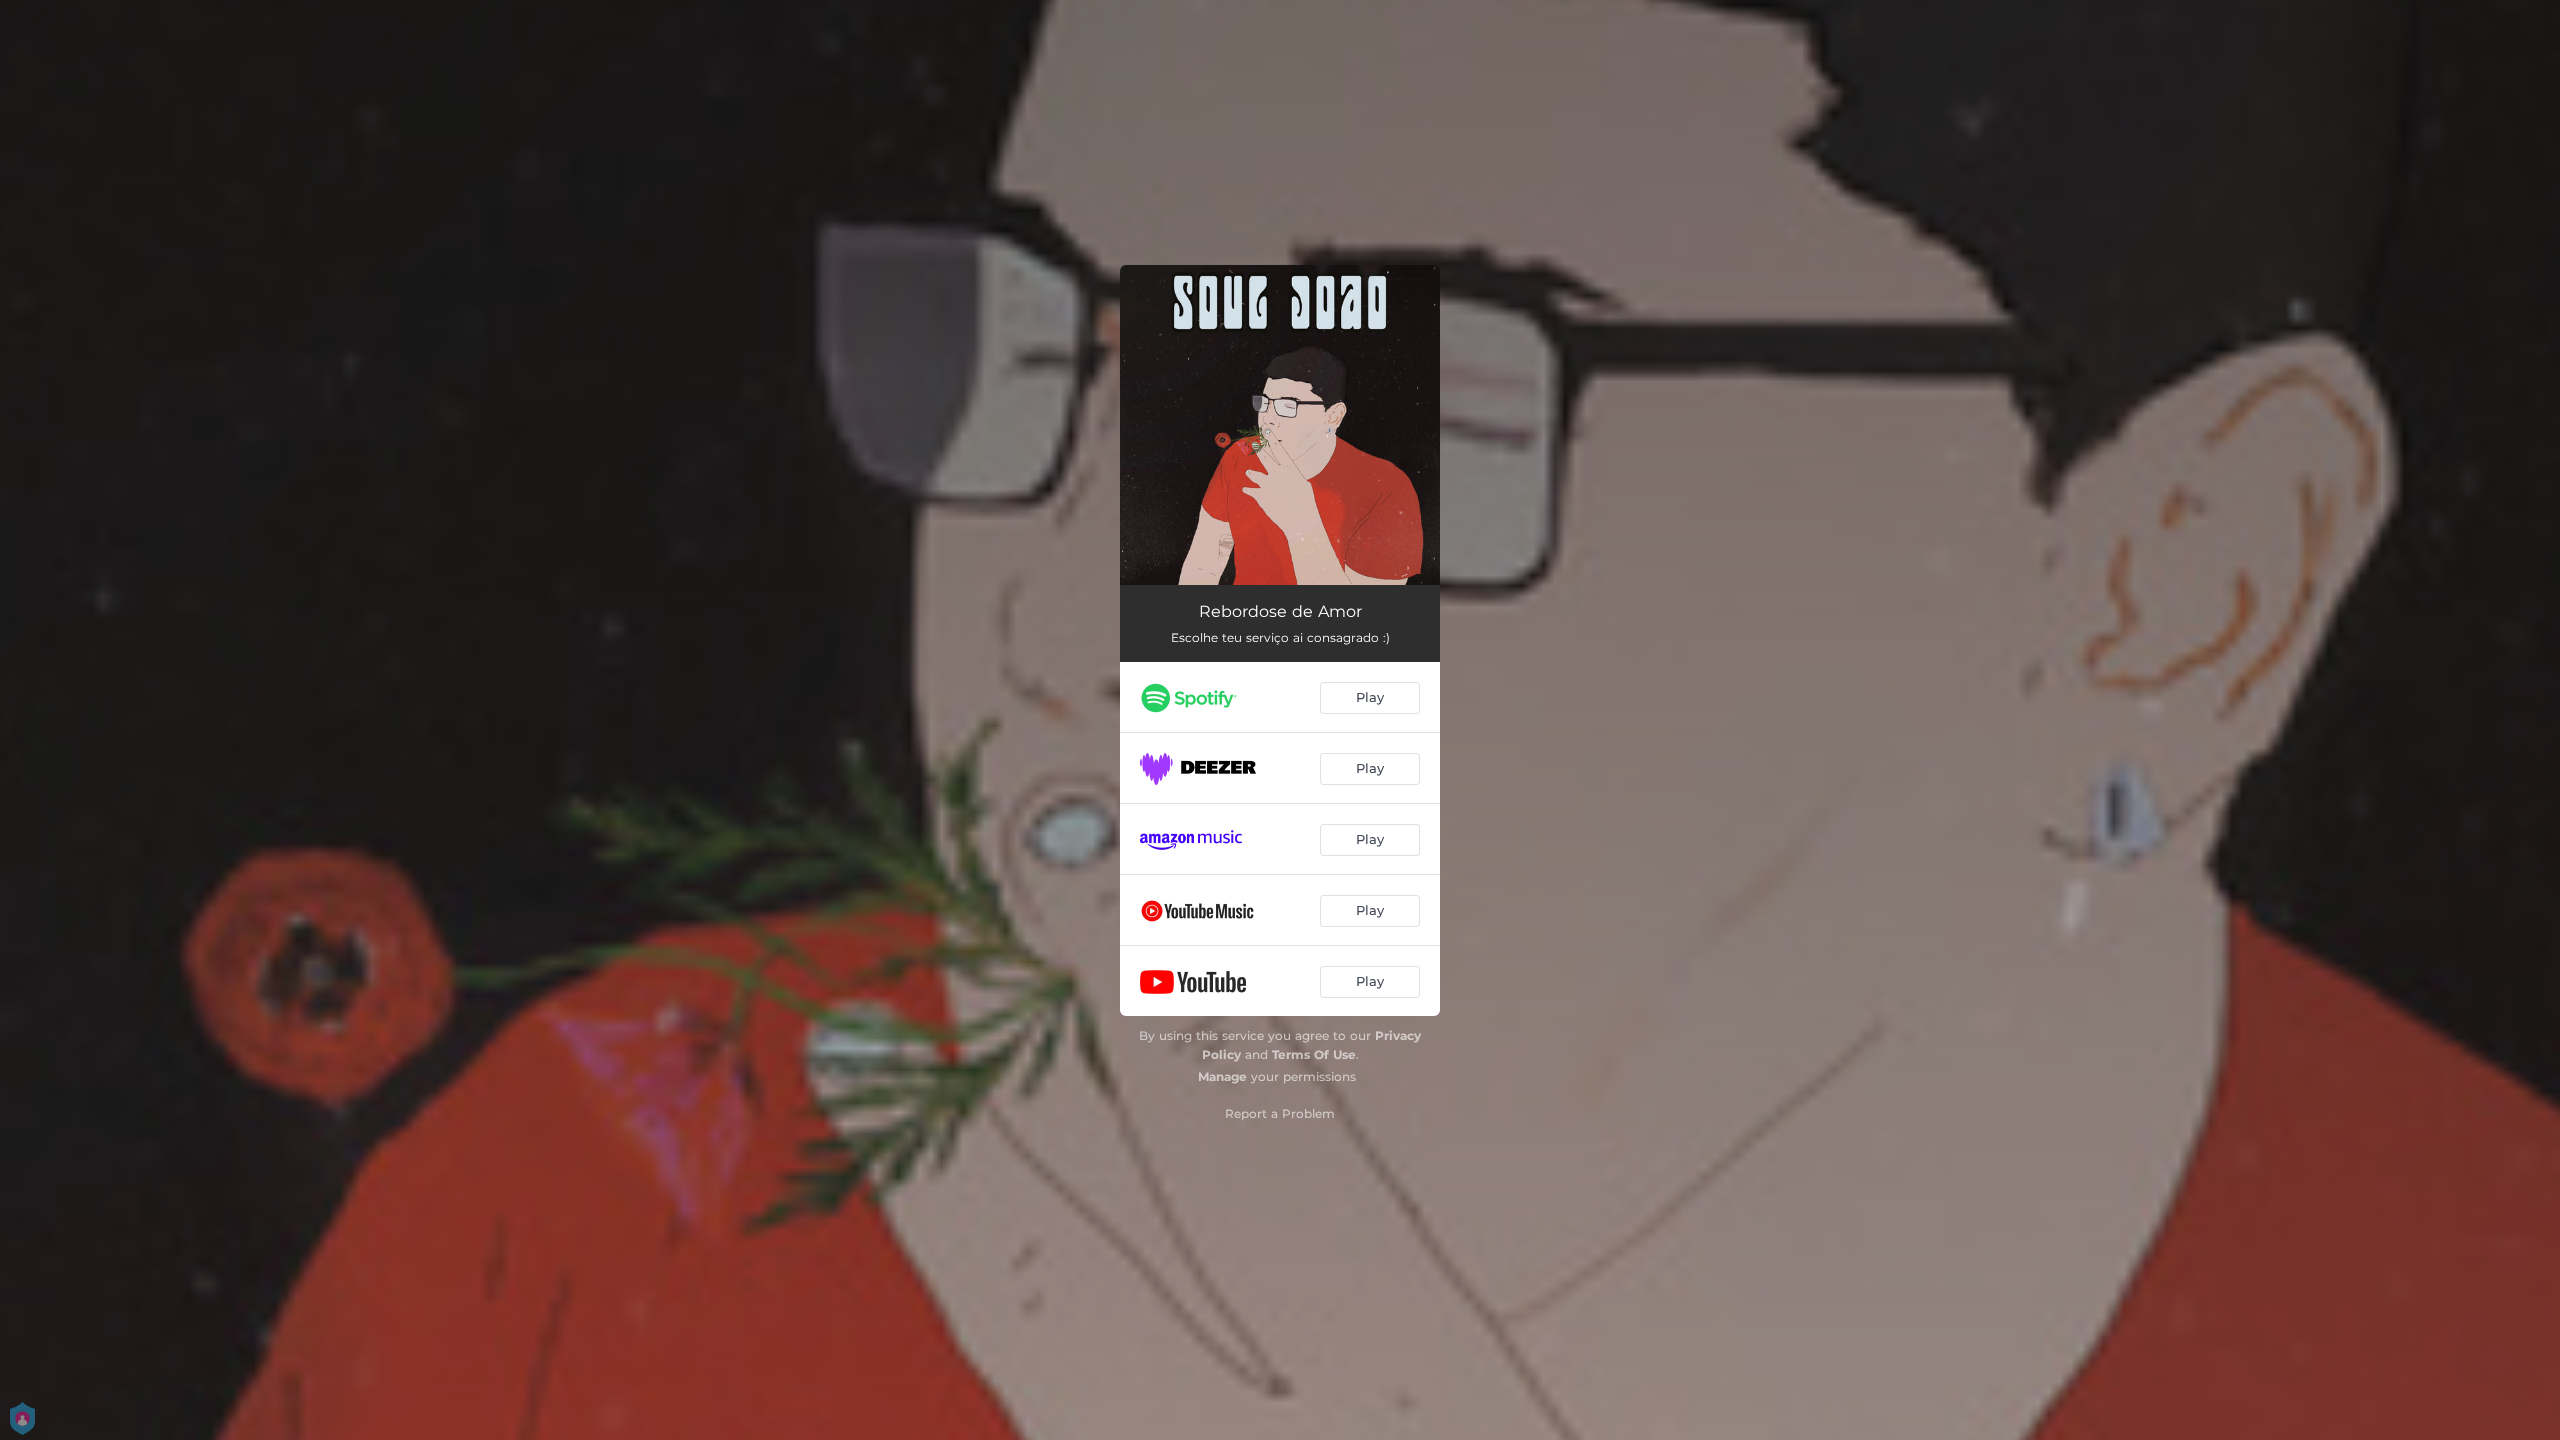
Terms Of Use (1314, 1054)
